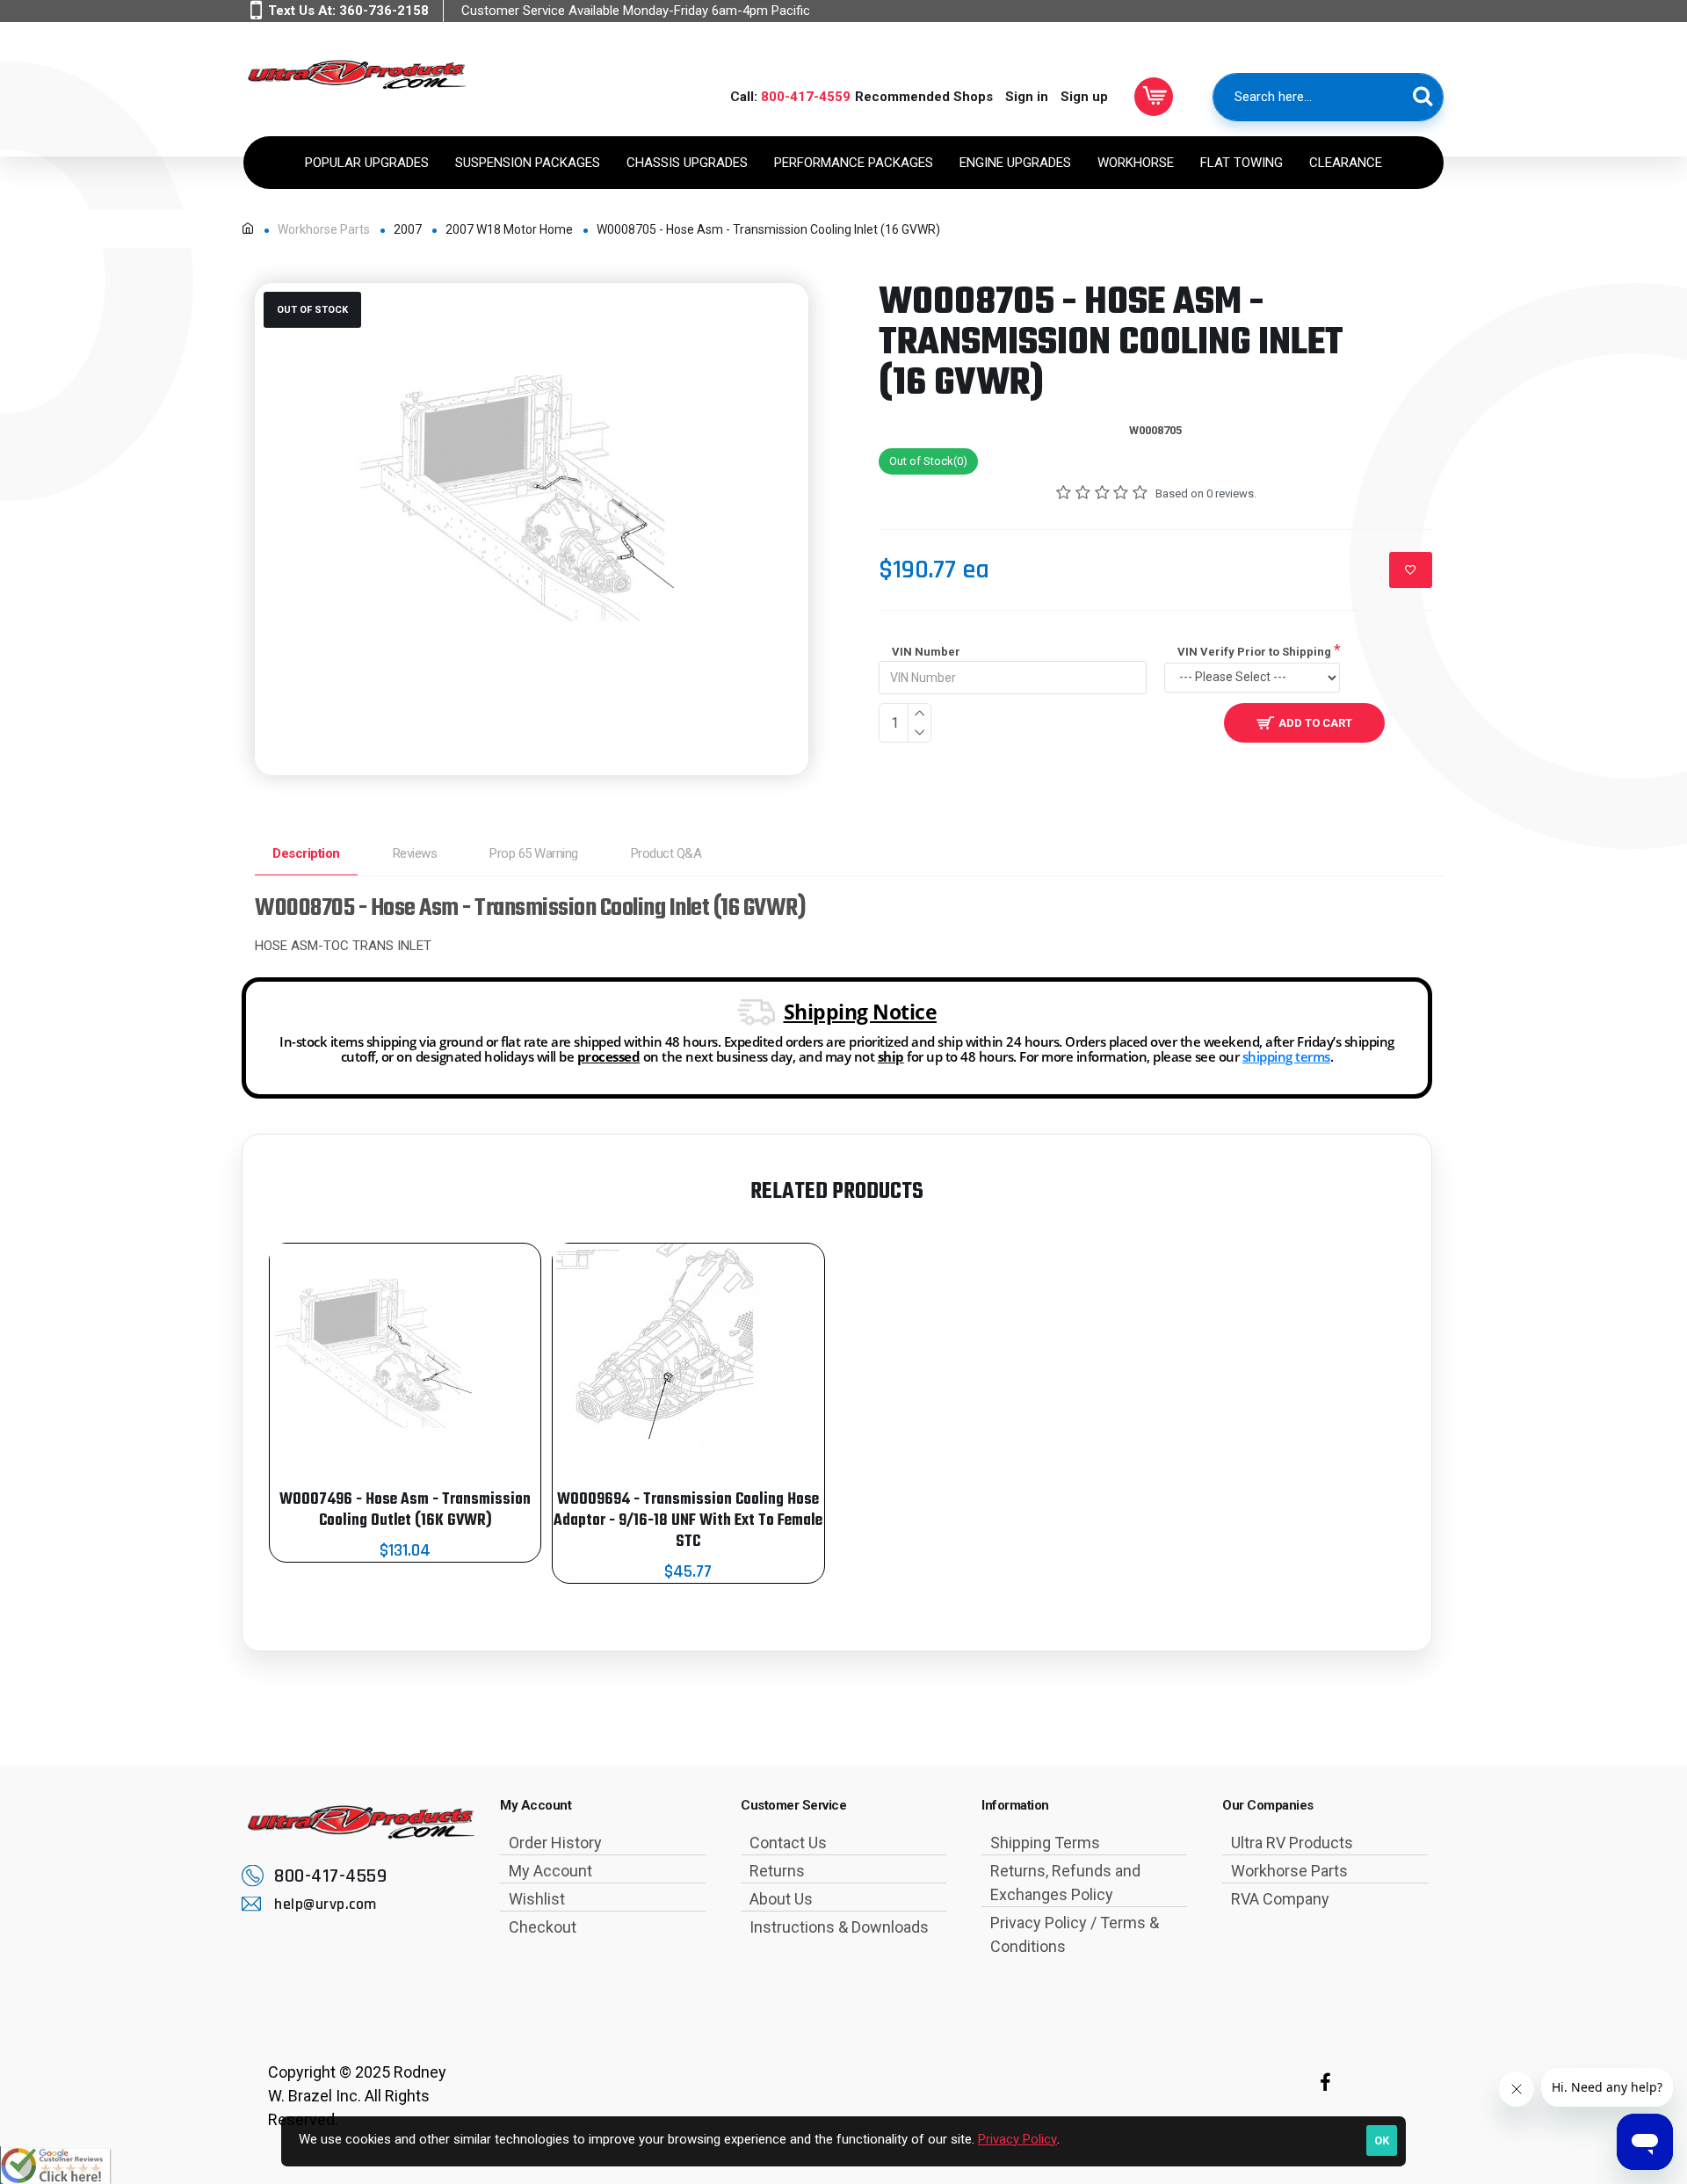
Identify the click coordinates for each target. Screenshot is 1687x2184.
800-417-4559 (806, 97)
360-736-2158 (384, 11)
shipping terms (1286, 1057)
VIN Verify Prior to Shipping (1254, 652)
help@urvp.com (326, 1904)
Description (306, 853)
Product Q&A (666, 853)
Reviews (415, 853)
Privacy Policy (1017, 2139)
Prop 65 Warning (534, 853)
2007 (408, 229)
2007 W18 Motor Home (509, 229)
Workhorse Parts (324, 229)
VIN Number (926, 652)
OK (1382, 2140)
